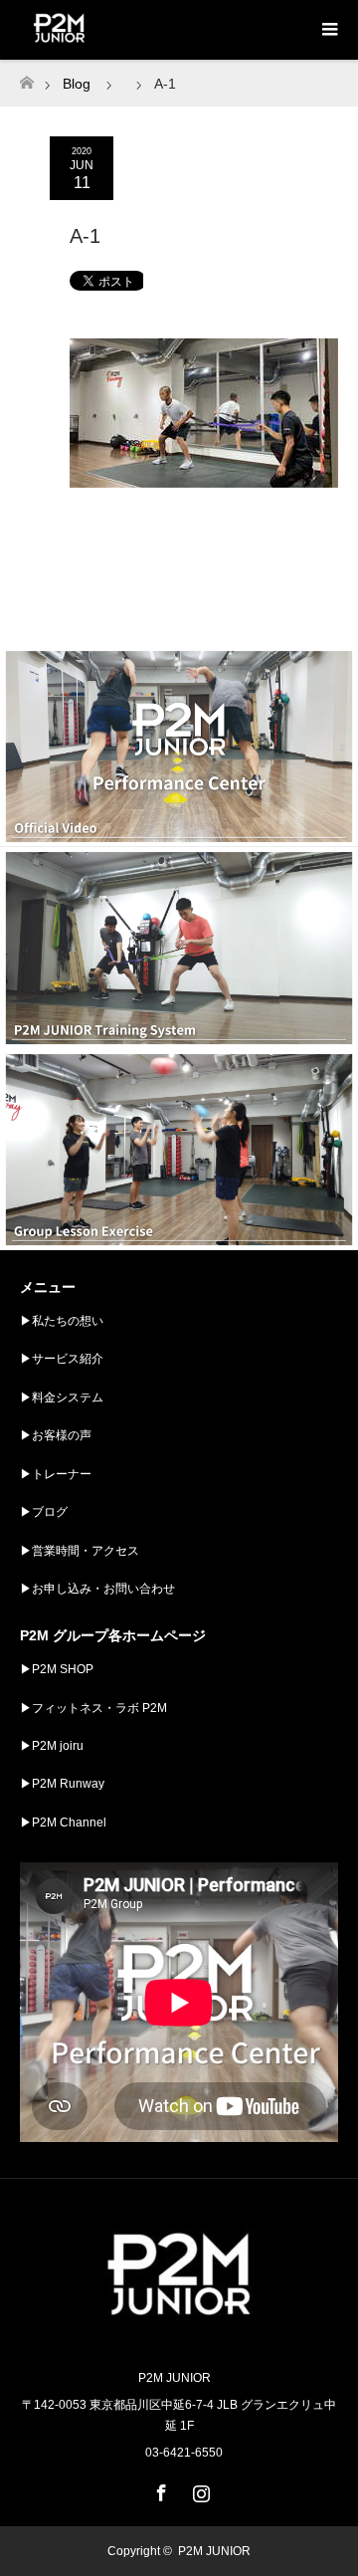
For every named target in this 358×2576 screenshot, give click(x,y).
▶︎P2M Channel (63, 1823)
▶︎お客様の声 (56, 1435)
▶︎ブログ (44, 1512)
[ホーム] (26, 77)
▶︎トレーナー (56, 1474)
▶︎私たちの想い (62, 1321)
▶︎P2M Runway (62, 1784)
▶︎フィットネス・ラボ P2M (93, 1708)
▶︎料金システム (62, 1397)
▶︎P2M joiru (52, 1746)
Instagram (199, 2489)
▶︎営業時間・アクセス (80, 1551)
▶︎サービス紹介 (62, 1359)
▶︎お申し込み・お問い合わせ (97, 1589)
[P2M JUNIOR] (179, 2336)
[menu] (328, 30)
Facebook (159, 2489)
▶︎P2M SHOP (57, 1669)
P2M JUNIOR (214, 2551)
